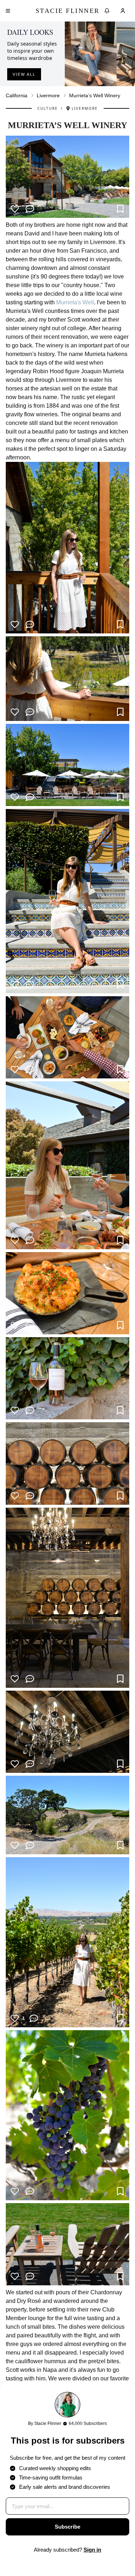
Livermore (48, 95)
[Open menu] (8, 11)
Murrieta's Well (75, 302)
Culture (48, 108)
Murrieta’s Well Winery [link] (95, 95)
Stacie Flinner (68, 11)
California (17, 95)
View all (24, 74)
